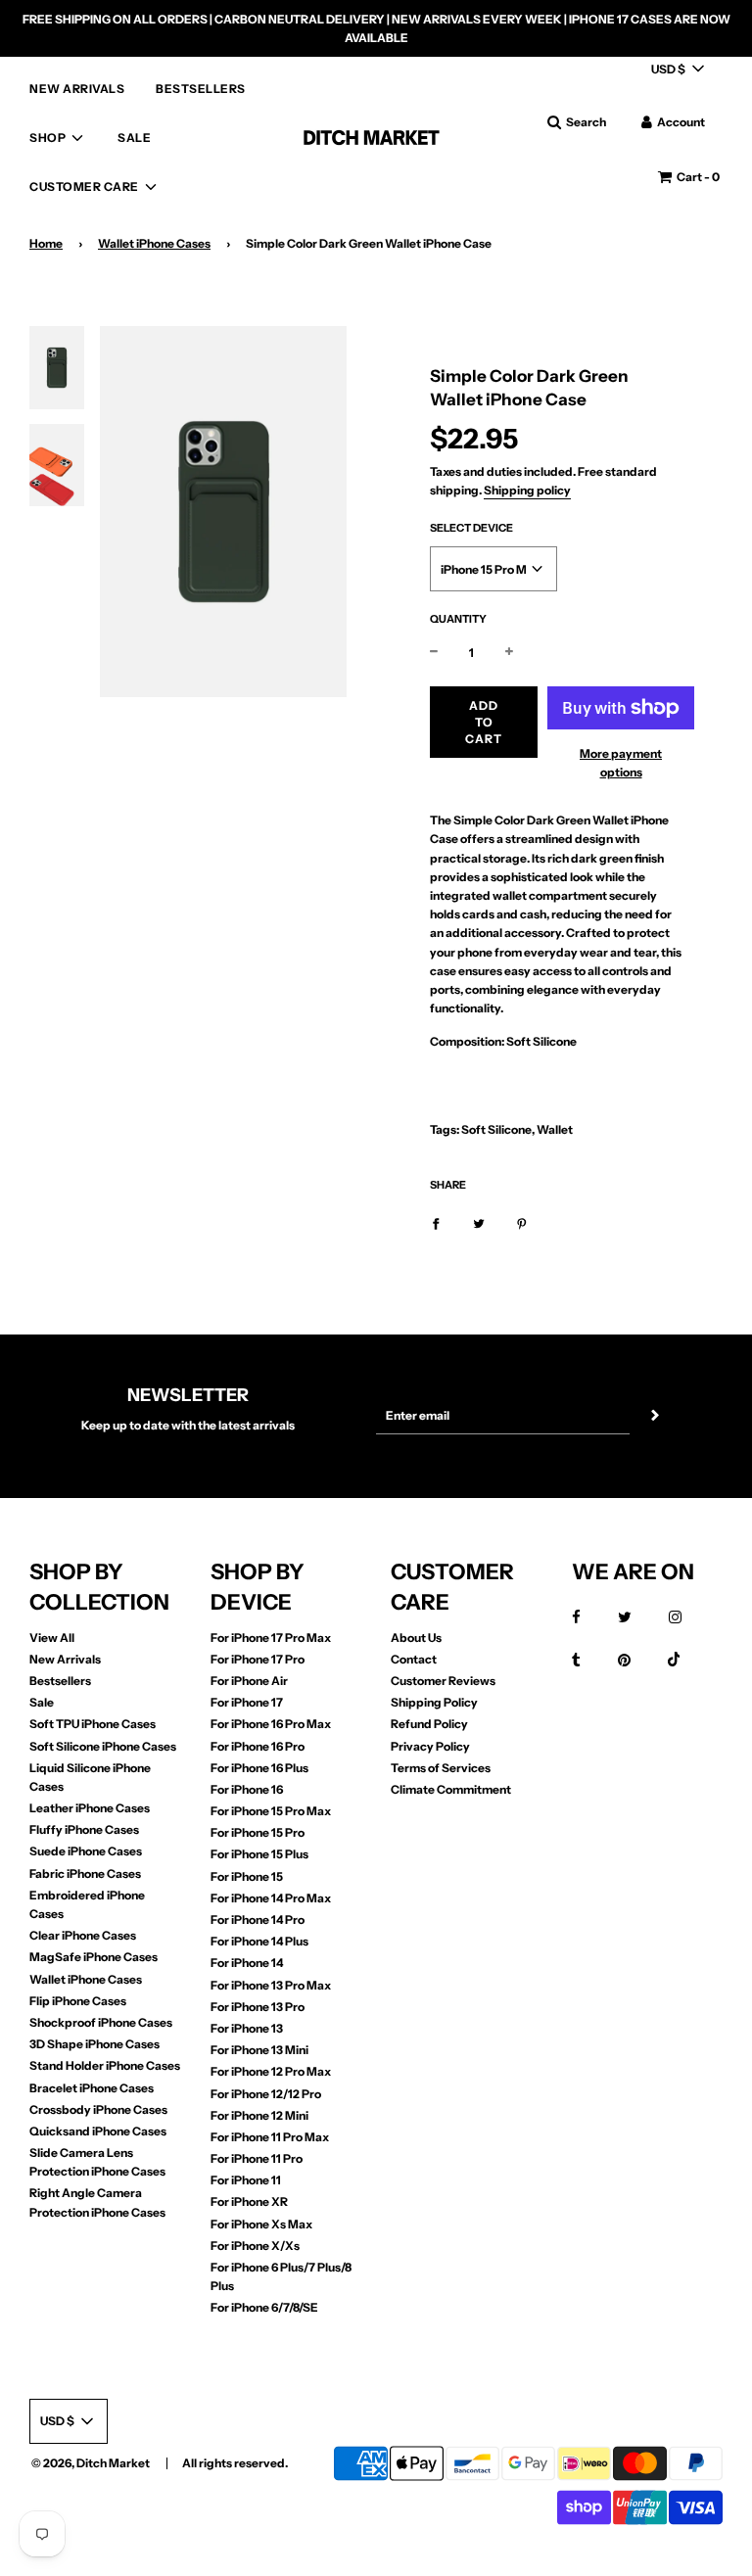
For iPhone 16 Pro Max (271, 1724)
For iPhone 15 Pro (258, 1832)
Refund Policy (429, 1724)
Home (46, 243)
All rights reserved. (235, 2463)
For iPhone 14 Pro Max (271, 1898)
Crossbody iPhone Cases (98, 2109)
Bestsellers (60, 1681)
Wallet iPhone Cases (154, 243)
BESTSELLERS (201, 89)
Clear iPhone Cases (83, 1935)
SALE (134, 138)
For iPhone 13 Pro (258, 2007)
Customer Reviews (443, 1681)
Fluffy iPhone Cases (84, 1829)
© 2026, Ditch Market (91, 2463)
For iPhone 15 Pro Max (271, 1811)
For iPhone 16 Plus (259, 1768)
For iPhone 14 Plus (259, 1941)
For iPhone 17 (247, 1702)
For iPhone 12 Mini (259, 2115)
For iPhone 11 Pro (257, 2158)
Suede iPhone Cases (86, 1851)
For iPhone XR (249, 2201)
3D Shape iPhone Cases (94, 2044)
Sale (42, 1702)
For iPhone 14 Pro (258, 1920)
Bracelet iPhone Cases (92, 2088)
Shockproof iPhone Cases (101, 2022)
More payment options (621, 763)
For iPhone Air (249, 1681)
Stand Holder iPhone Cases (105, 2065)
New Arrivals (65, 1659)
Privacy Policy (430, 1746)
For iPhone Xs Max (261, 2224)
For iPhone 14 (247, 1963)
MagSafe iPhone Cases (94, 1957)
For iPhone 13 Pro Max (271, 1985)
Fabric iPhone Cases (85, 1873)
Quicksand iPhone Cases (98, 2131)
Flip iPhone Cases (78, 2001)
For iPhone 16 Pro (258, 1746)
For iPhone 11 (246, 2180)
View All (52, 1638)
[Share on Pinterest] (522, 1222)
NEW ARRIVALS (77, 89)
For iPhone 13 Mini (259, 2050)
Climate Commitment (451, 1789)
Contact (414, 1659)
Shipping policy (527, 490)
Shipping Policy (434, 1702)
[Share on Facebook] (436, 1222)
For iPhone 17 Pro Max (271, 1638)
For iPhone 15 (247, 1876)
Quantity (458, 619)
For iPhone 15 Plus (259, 1854)
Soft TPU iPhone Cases (93, 1724)
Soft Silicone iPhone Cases (103, 1746)
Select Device (471, 528)
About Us (416, 1638)
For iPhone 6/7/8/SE (264, 2307)
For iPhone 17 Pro (258, 1659)
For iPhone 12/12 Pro (266, 2094)
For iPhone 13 (247, 2028)
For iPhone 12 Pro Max (271, 2071)
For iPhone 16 (247, 1789)
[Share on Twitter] (479, 1222)
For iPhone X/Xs (255, 2246)
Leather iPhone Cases (90, 1808)
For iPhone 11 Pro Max (270, 2137)
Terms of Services (441, 1768)
